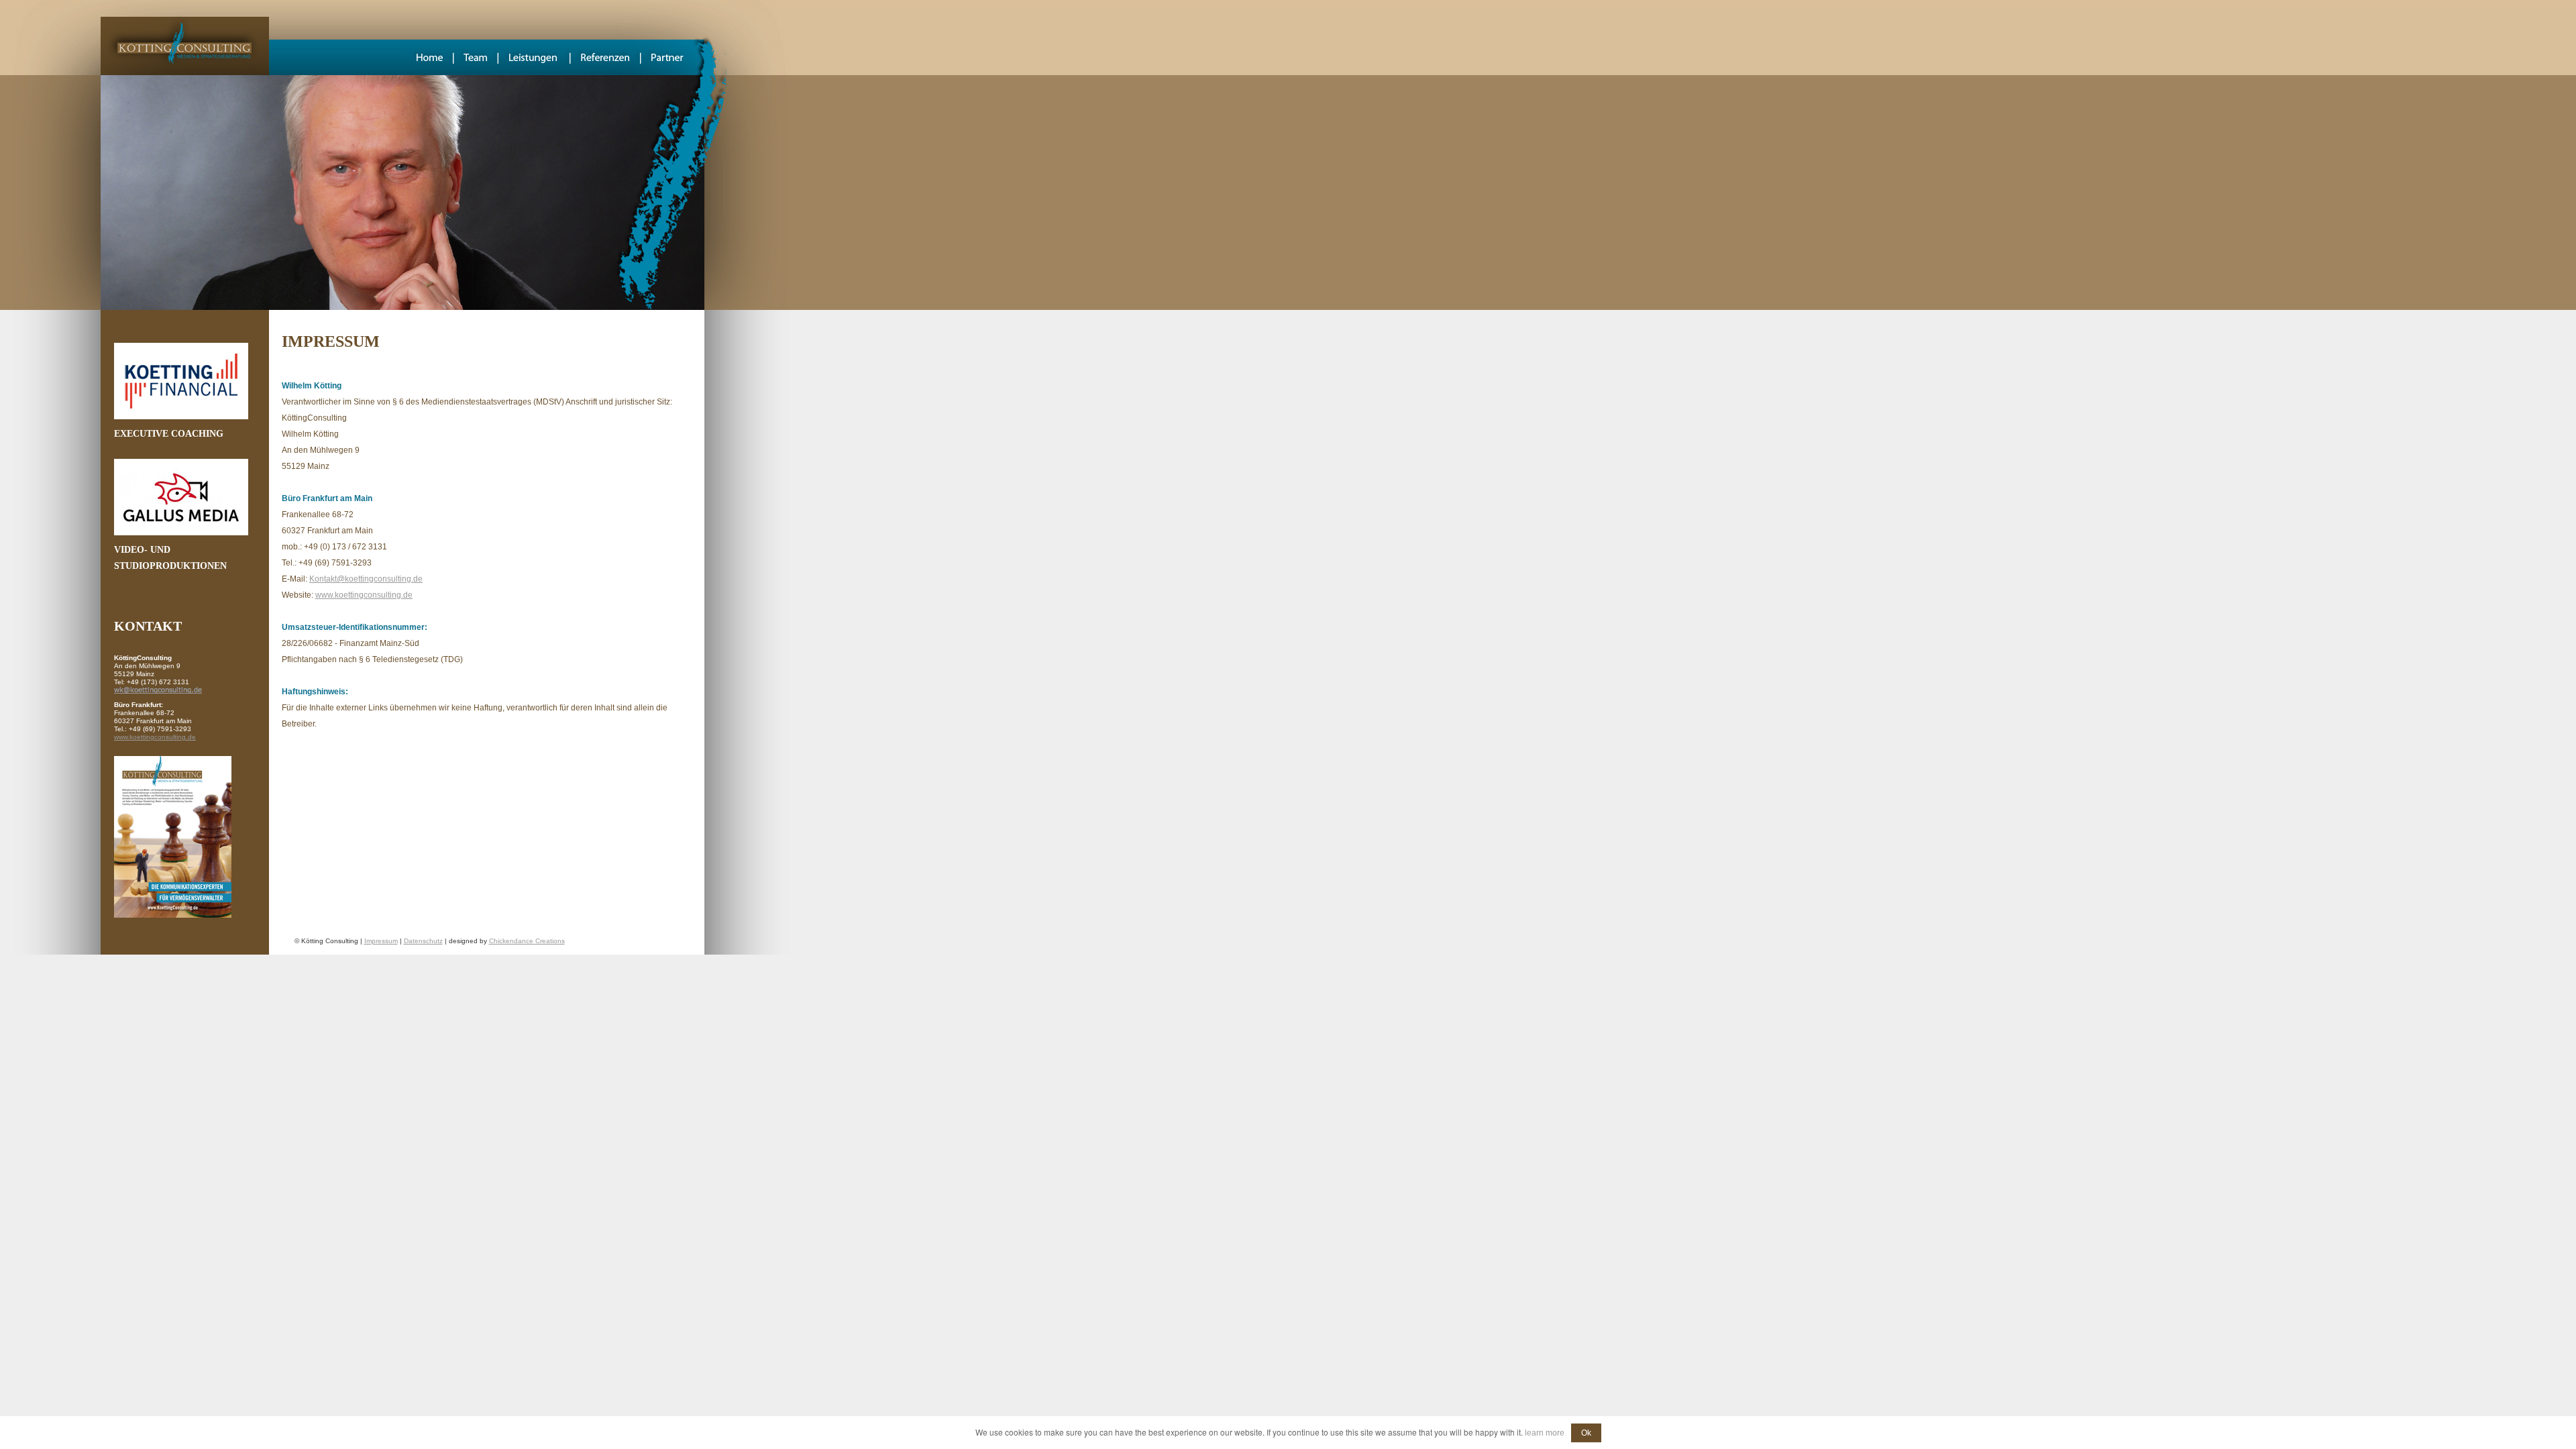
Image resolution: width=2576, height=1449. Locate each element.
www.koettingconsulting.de (155, 737)
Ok (1586, 1433)
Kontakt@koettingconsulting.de (366, 579)
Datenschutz (423, 941)
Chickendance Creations (527, 941)
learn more (1545, 1433)
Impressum (381, 941)
